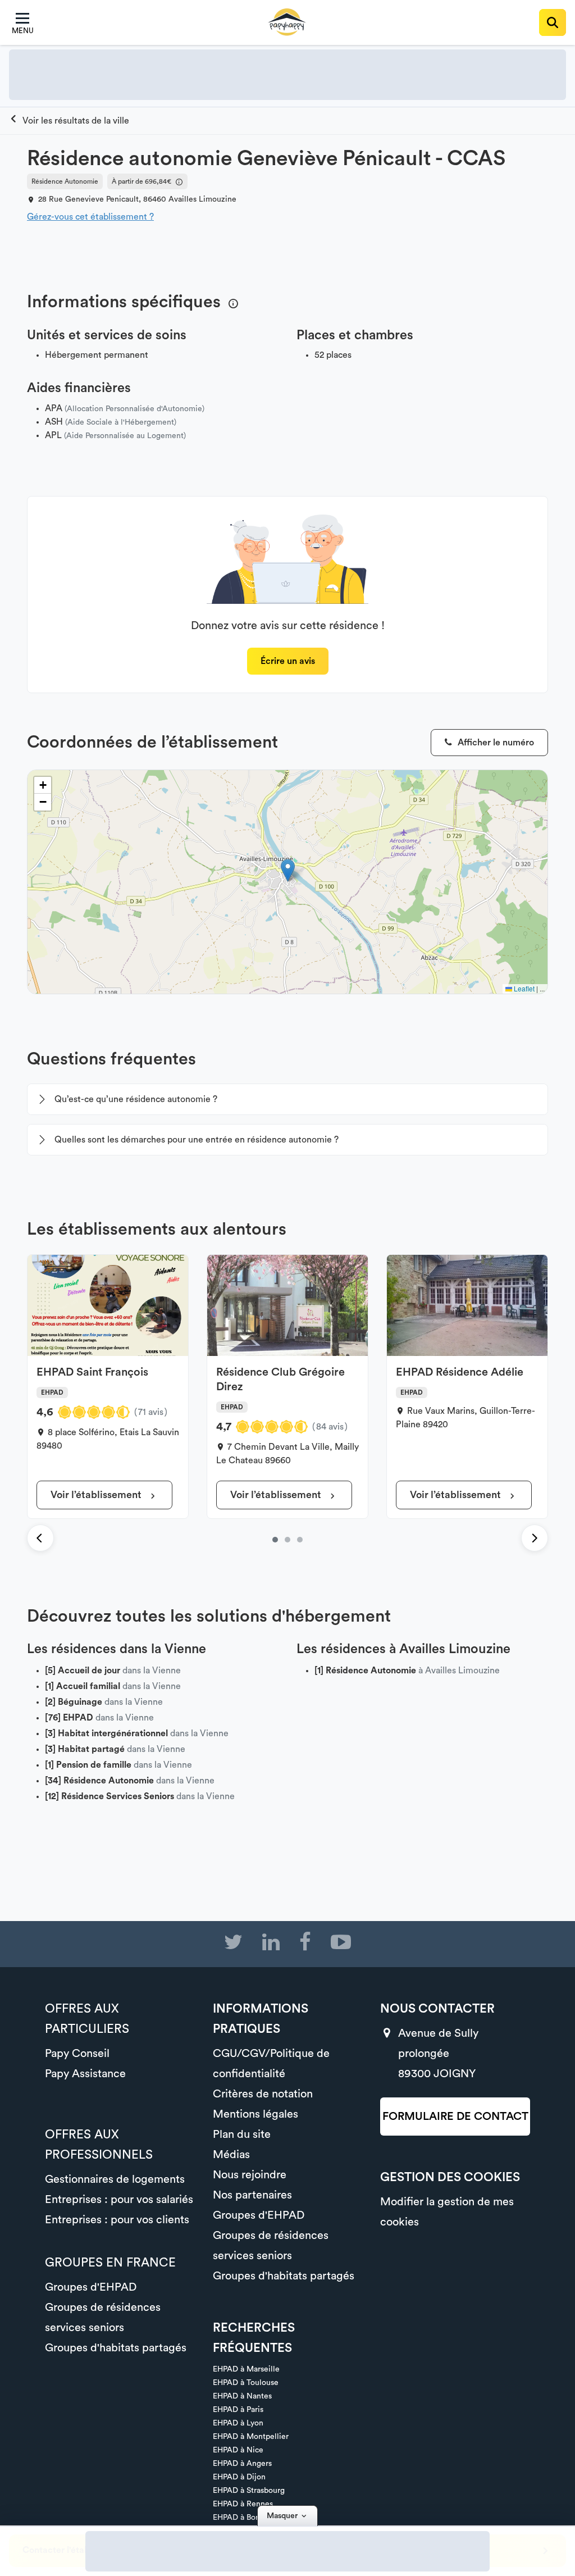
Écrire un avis (288, 661)
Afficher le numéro (495, 743)
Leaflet (523, 988)
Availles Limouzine (202, 199)
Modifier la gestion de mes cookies (447, 2212)
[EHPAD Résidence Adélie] (300, 1540)
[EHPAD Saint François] (275, 1540)
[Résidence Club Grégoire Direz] (287, 1540)
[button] (288, 870)
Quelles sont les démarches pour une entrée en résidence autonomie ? (197, 1140)
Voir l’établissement (97, 1495)
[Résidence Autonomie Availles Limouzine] (69, 121)
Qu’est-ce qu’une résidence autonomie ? (136, 1099)
